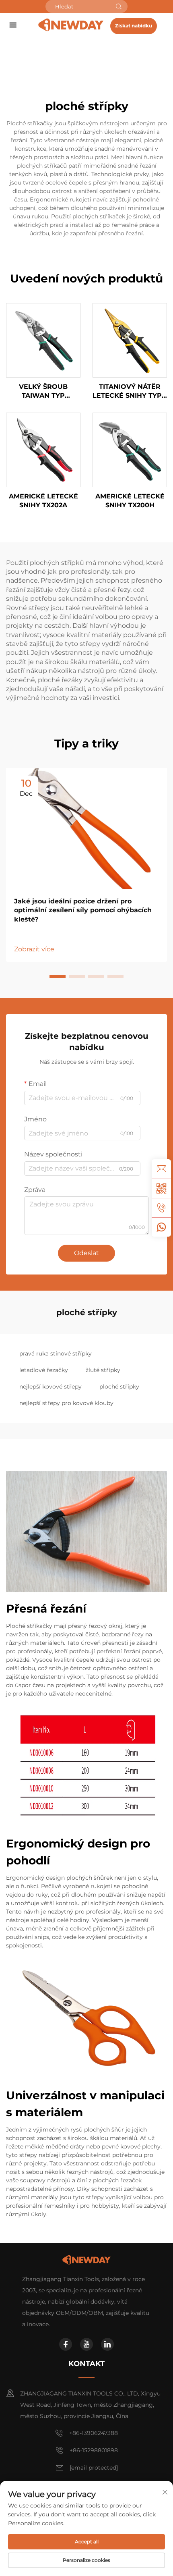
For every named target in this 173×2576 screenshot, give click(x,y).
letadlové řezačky (44, 1370)
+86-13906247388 (94, 2433)
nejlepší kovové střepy (50, 1387)
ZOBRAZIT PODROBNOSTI (43, 340)
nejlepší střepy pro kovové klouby (66, 1403)
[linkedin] (107, 2344)
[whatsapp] (161, 1227)
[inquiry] (161, 1169)
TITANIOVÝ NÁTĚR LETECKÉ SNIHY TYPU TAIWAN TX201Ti (130, 392)
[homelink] (71, 25)
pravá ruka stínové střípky (56, 1353)
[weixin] (161, 1188)
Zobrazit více (34, 949)
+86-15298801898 (94, 2450)
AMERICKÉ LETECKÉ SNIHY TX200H (130, 501)
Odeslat (86, 1253)
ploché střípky (119, 1387)
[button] (58, 976)
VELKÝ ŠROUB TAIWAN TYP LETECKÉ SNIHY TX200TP (43, 392)
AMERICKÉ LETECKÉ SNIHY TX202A (43, 501)
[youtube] (86, 2344)
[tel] (161, 1208)
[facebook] (66, 2344)
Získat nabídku (134, 26)
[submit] (119, 6)
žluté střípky (103, 1370)
